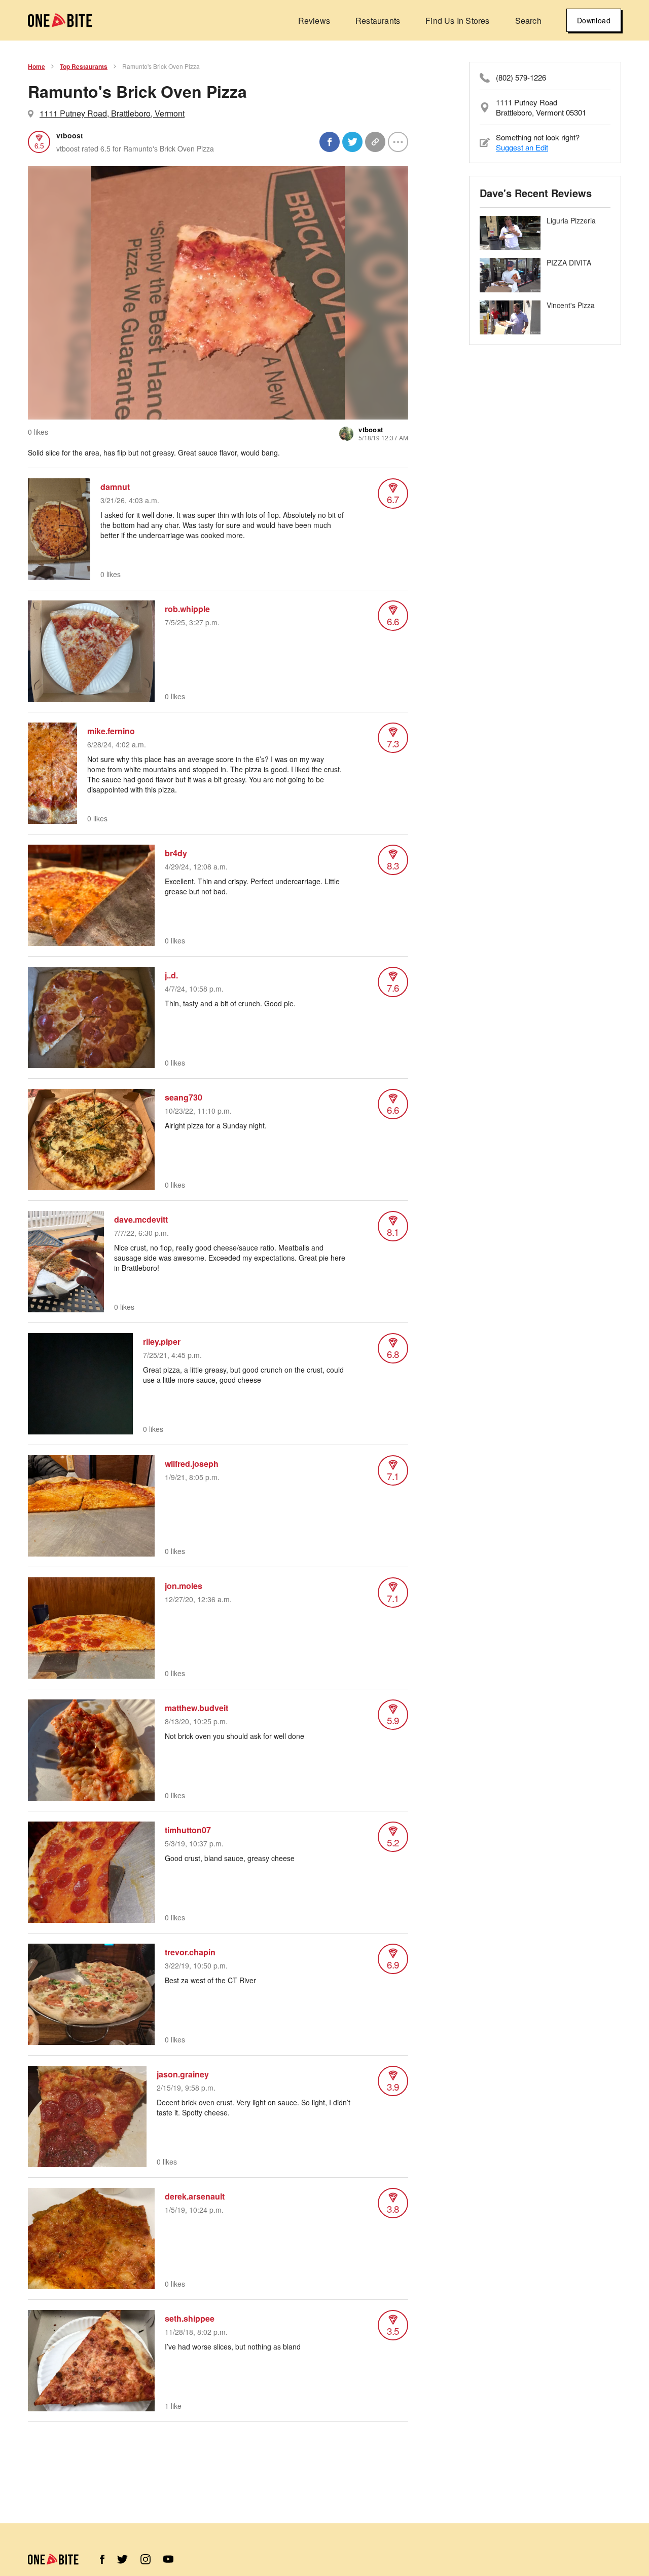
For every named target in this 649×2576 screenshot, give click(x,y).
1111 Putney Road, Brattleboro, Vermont (112, 113)
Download (594, 20)
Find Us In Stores (457, 21)
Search (528, 21)
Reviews (314, 21)
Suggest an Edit (522, 147)
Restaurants (378, 21)
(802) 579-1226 (521, 78)
